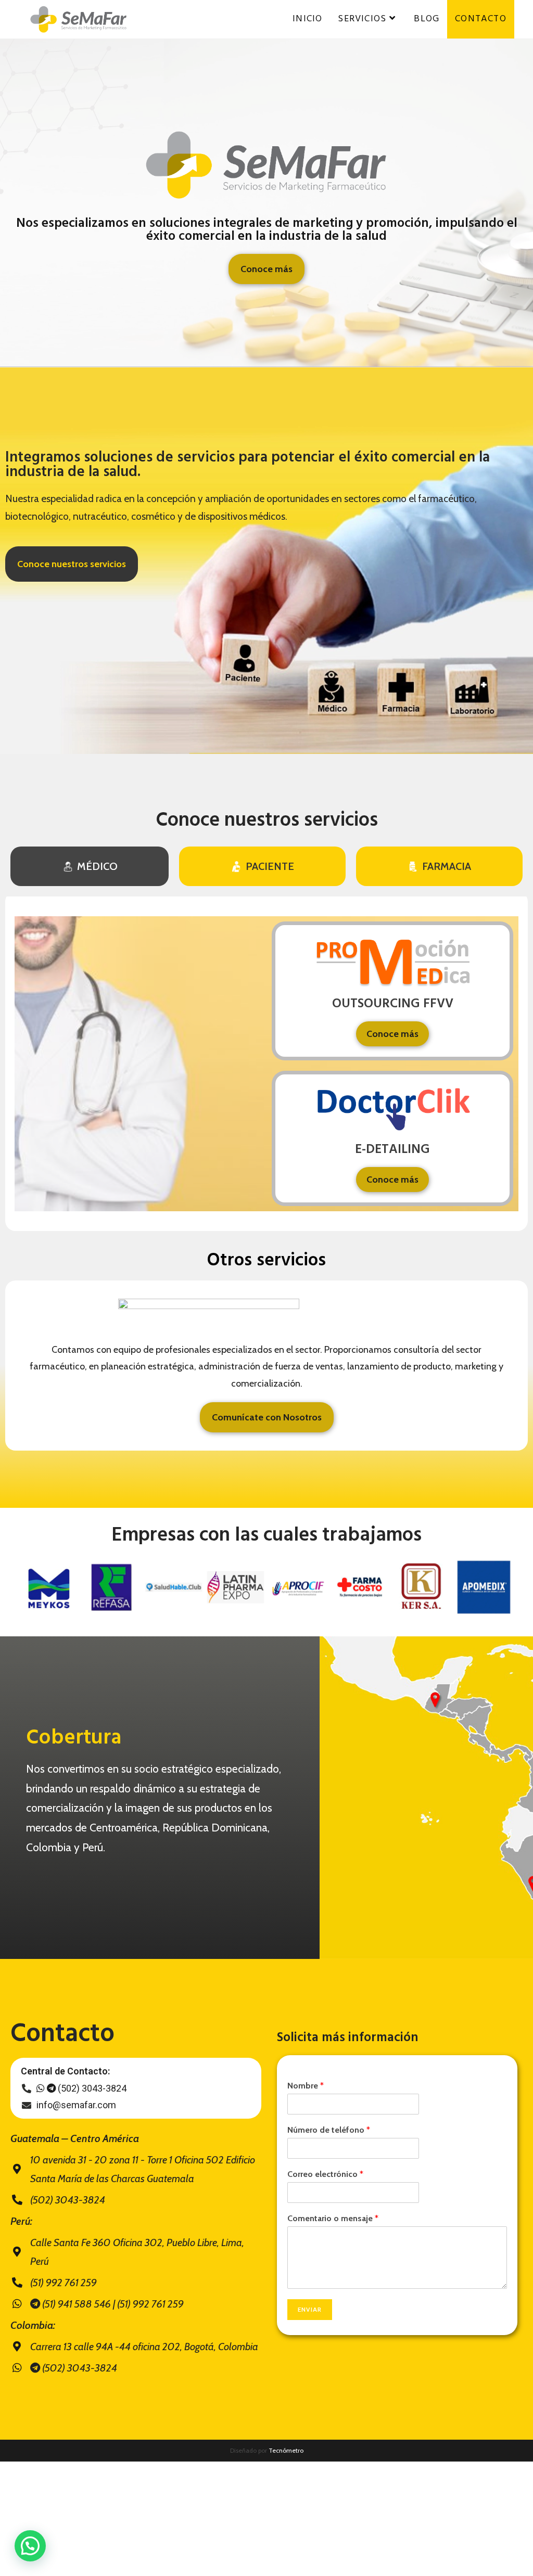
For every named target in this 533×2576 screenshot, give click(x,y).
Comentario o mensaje (333, 2218)
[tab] (90, 866)
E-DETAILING (392, 1150)
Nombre (306, 2086)
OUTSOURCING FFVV (393, 1004)
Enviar (310, 2309)
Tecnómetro (286, 2450)
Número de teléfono (329, 2130)
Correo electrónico (325, 2174)
